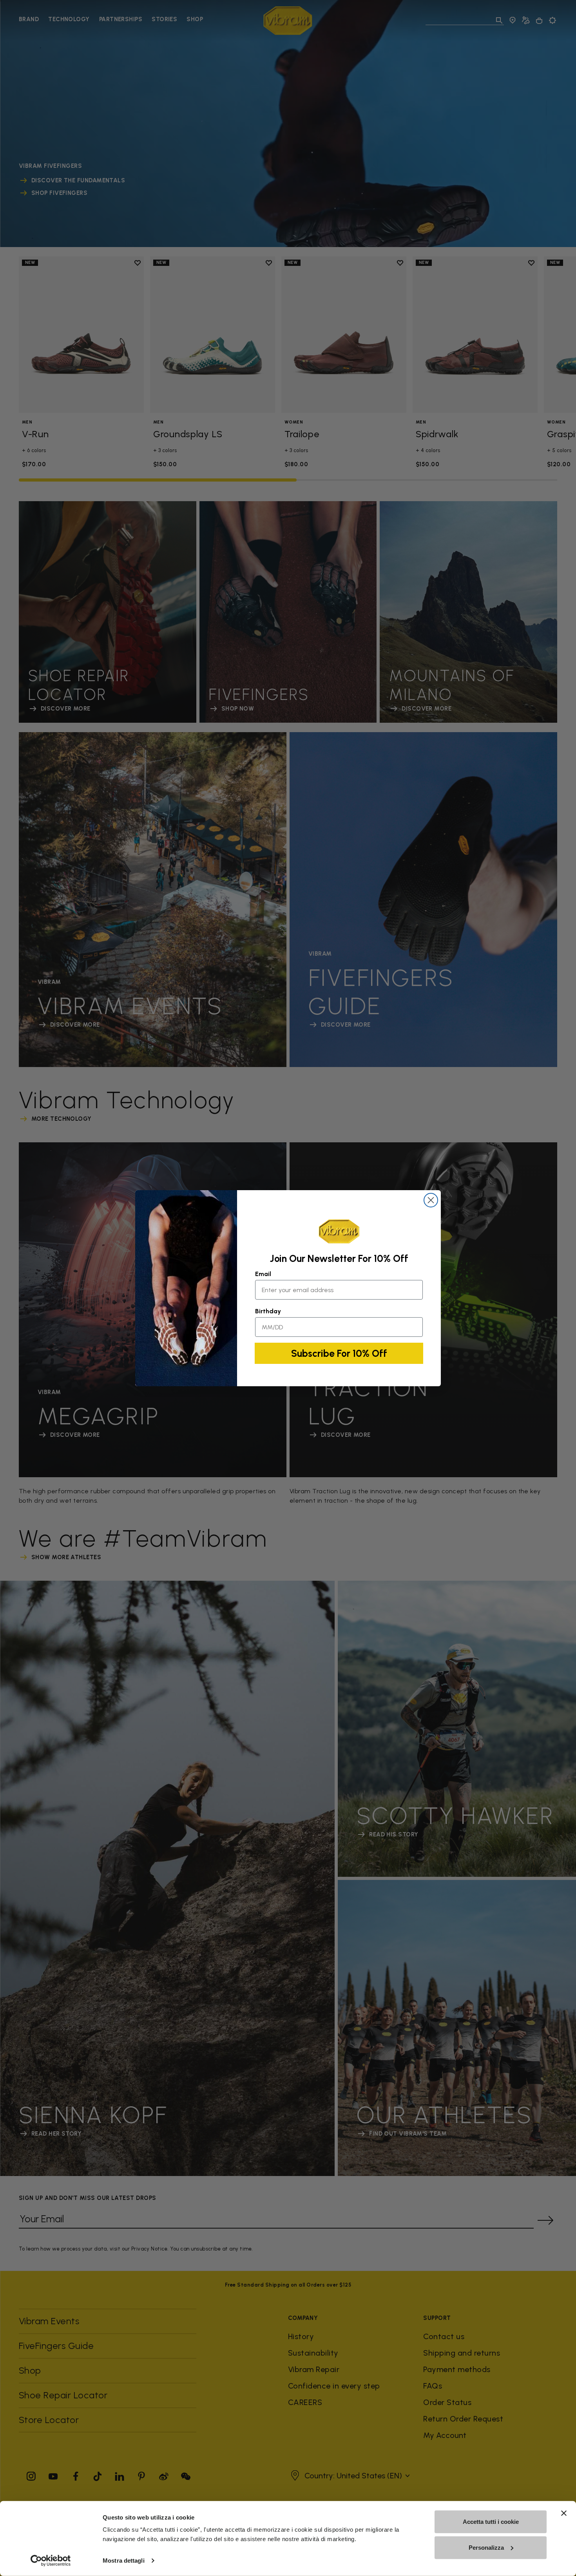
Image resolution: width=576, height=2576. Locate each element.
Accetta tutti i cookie (491, 2522)
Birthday (268, 1311)
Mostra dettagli (124, 2561)
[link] (339, 1231)
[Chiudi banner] (564, 2513)
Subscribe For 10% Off (339, 1353)
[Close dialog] (431, 1200)
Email (263, 1274)
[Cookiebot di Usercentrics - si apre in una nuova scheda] (51, 2561)
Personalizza (486, 2547)
